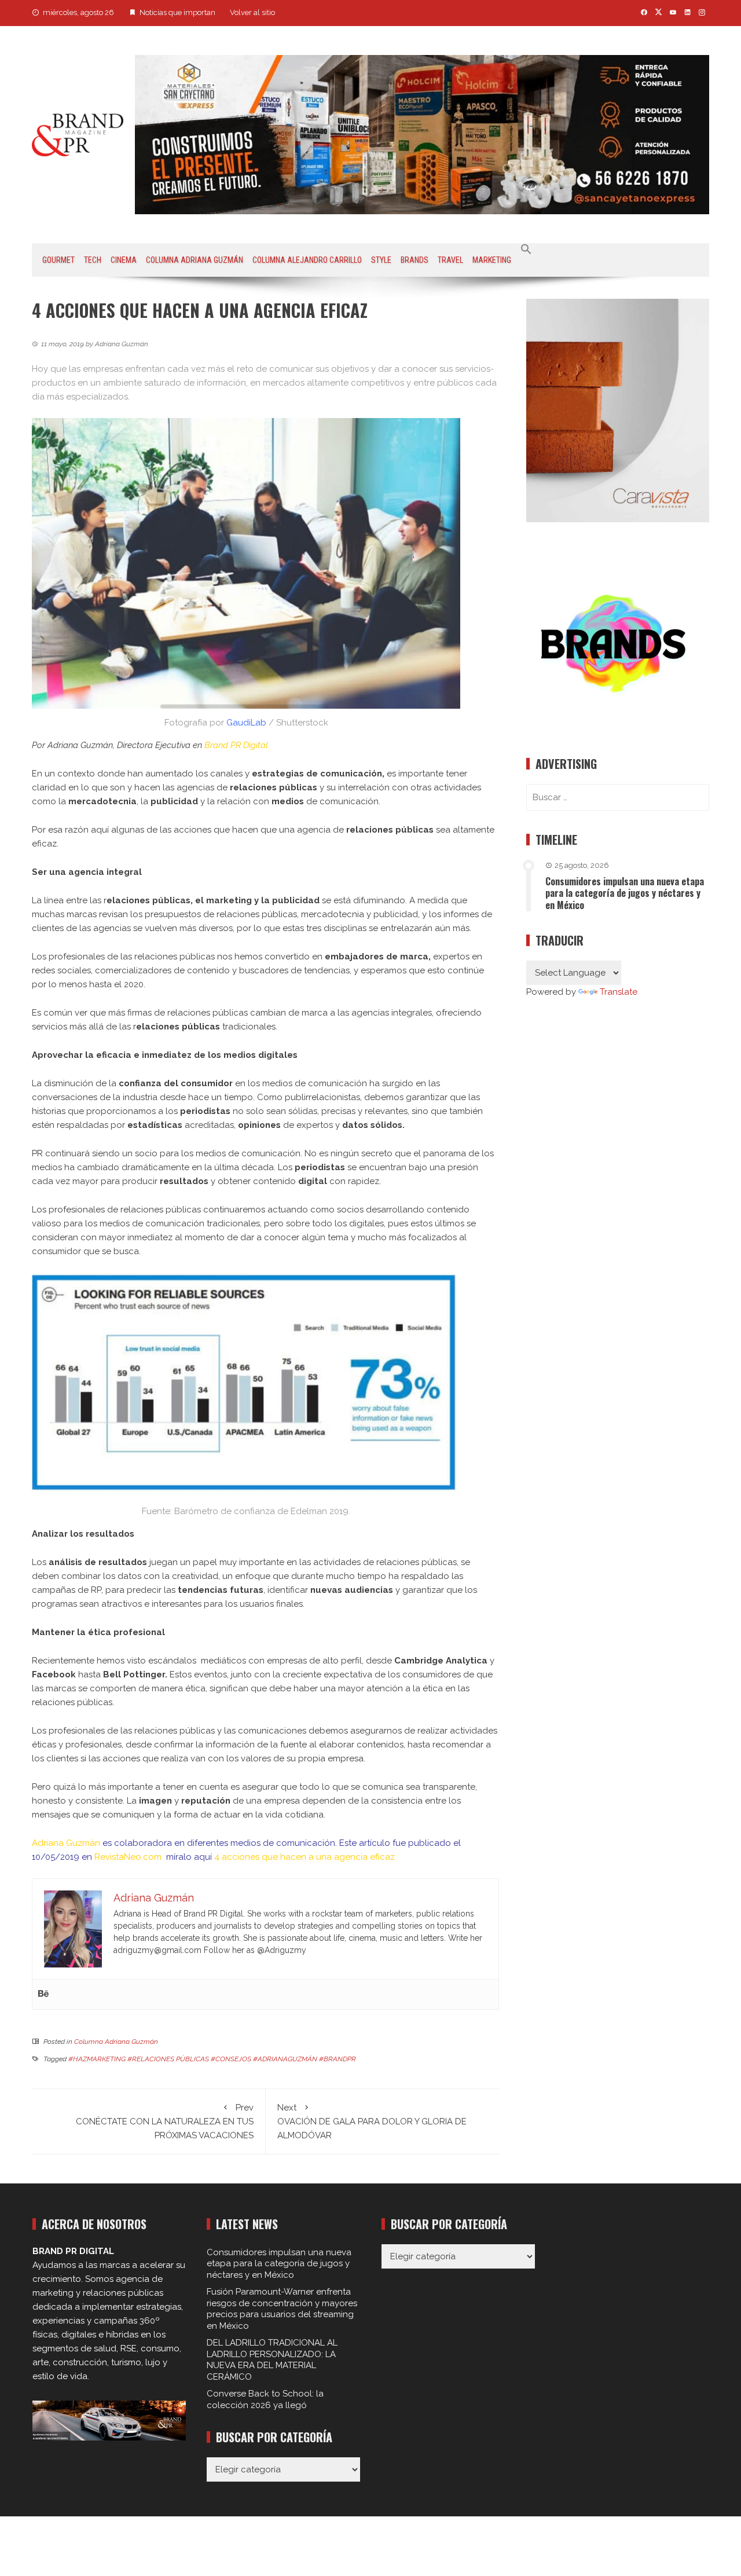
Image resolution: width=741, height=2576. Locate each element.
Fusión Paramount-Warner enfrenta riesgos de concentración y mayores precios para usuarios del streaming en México (282, 2309)
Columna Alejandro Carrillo (307, 260)
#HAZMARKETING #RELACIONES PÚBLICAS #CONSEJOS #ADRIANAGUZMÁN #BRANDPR (212, 2059)
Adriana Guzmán (66, 1843)
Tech (93, 260)
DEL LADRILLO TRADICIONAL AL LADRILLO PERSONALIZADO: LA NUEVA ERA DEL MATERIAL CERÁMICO (272, 2360)
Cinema (124, 260)
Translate (619, 992)
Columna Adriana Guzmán (195, 260)
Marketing (492, 260)
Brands (414, 260)
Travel (450, 260)
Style (381, 260)
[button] (526, 250)
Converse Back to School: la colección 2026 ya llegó (265, 2399)
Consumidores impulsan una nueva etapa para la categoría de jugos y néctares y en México (625, 893)
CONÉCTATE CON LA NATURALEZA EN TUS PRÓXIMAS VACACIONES (165, 2121)
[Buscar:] (618, 797)
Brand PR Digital (236, 745)
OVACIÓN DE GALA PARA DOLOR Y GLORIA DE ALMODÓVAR (372, 2121)
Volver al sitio (252, 12)
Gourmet (58, 260)
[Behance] (43, 1994)
